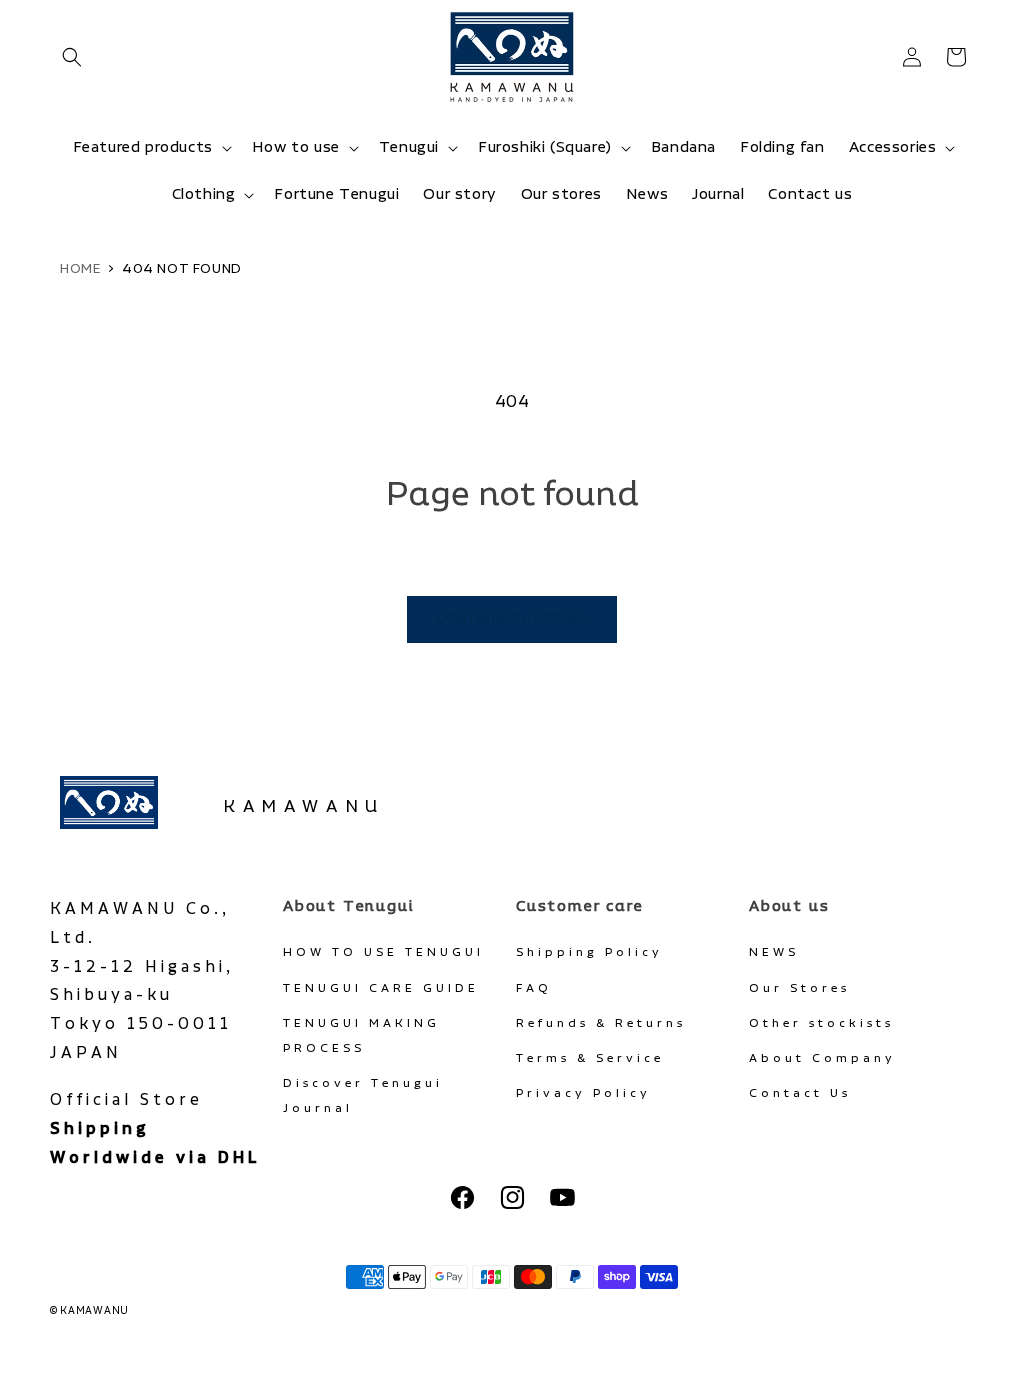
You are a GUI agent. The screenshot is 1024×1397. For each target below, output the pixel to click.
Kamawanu (304, 807)
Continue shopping (512, 619)
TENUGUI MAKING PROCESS (361, 1036)
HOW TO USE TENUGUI (383, 952)
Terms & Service (590, 1058)
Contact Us (800, 1093)
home (80, 269)
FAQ (534, 988)
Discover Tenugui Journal (363, 1096)
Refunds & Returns (601, 1023)
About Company (822, 1058)
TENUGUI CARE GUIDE (381, 988)
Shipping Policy (589, 952)
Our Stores (799, 988)
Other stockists (821, 1023)
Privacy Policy (583, 1093)
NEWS (774, 952)
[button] (72, 57)
